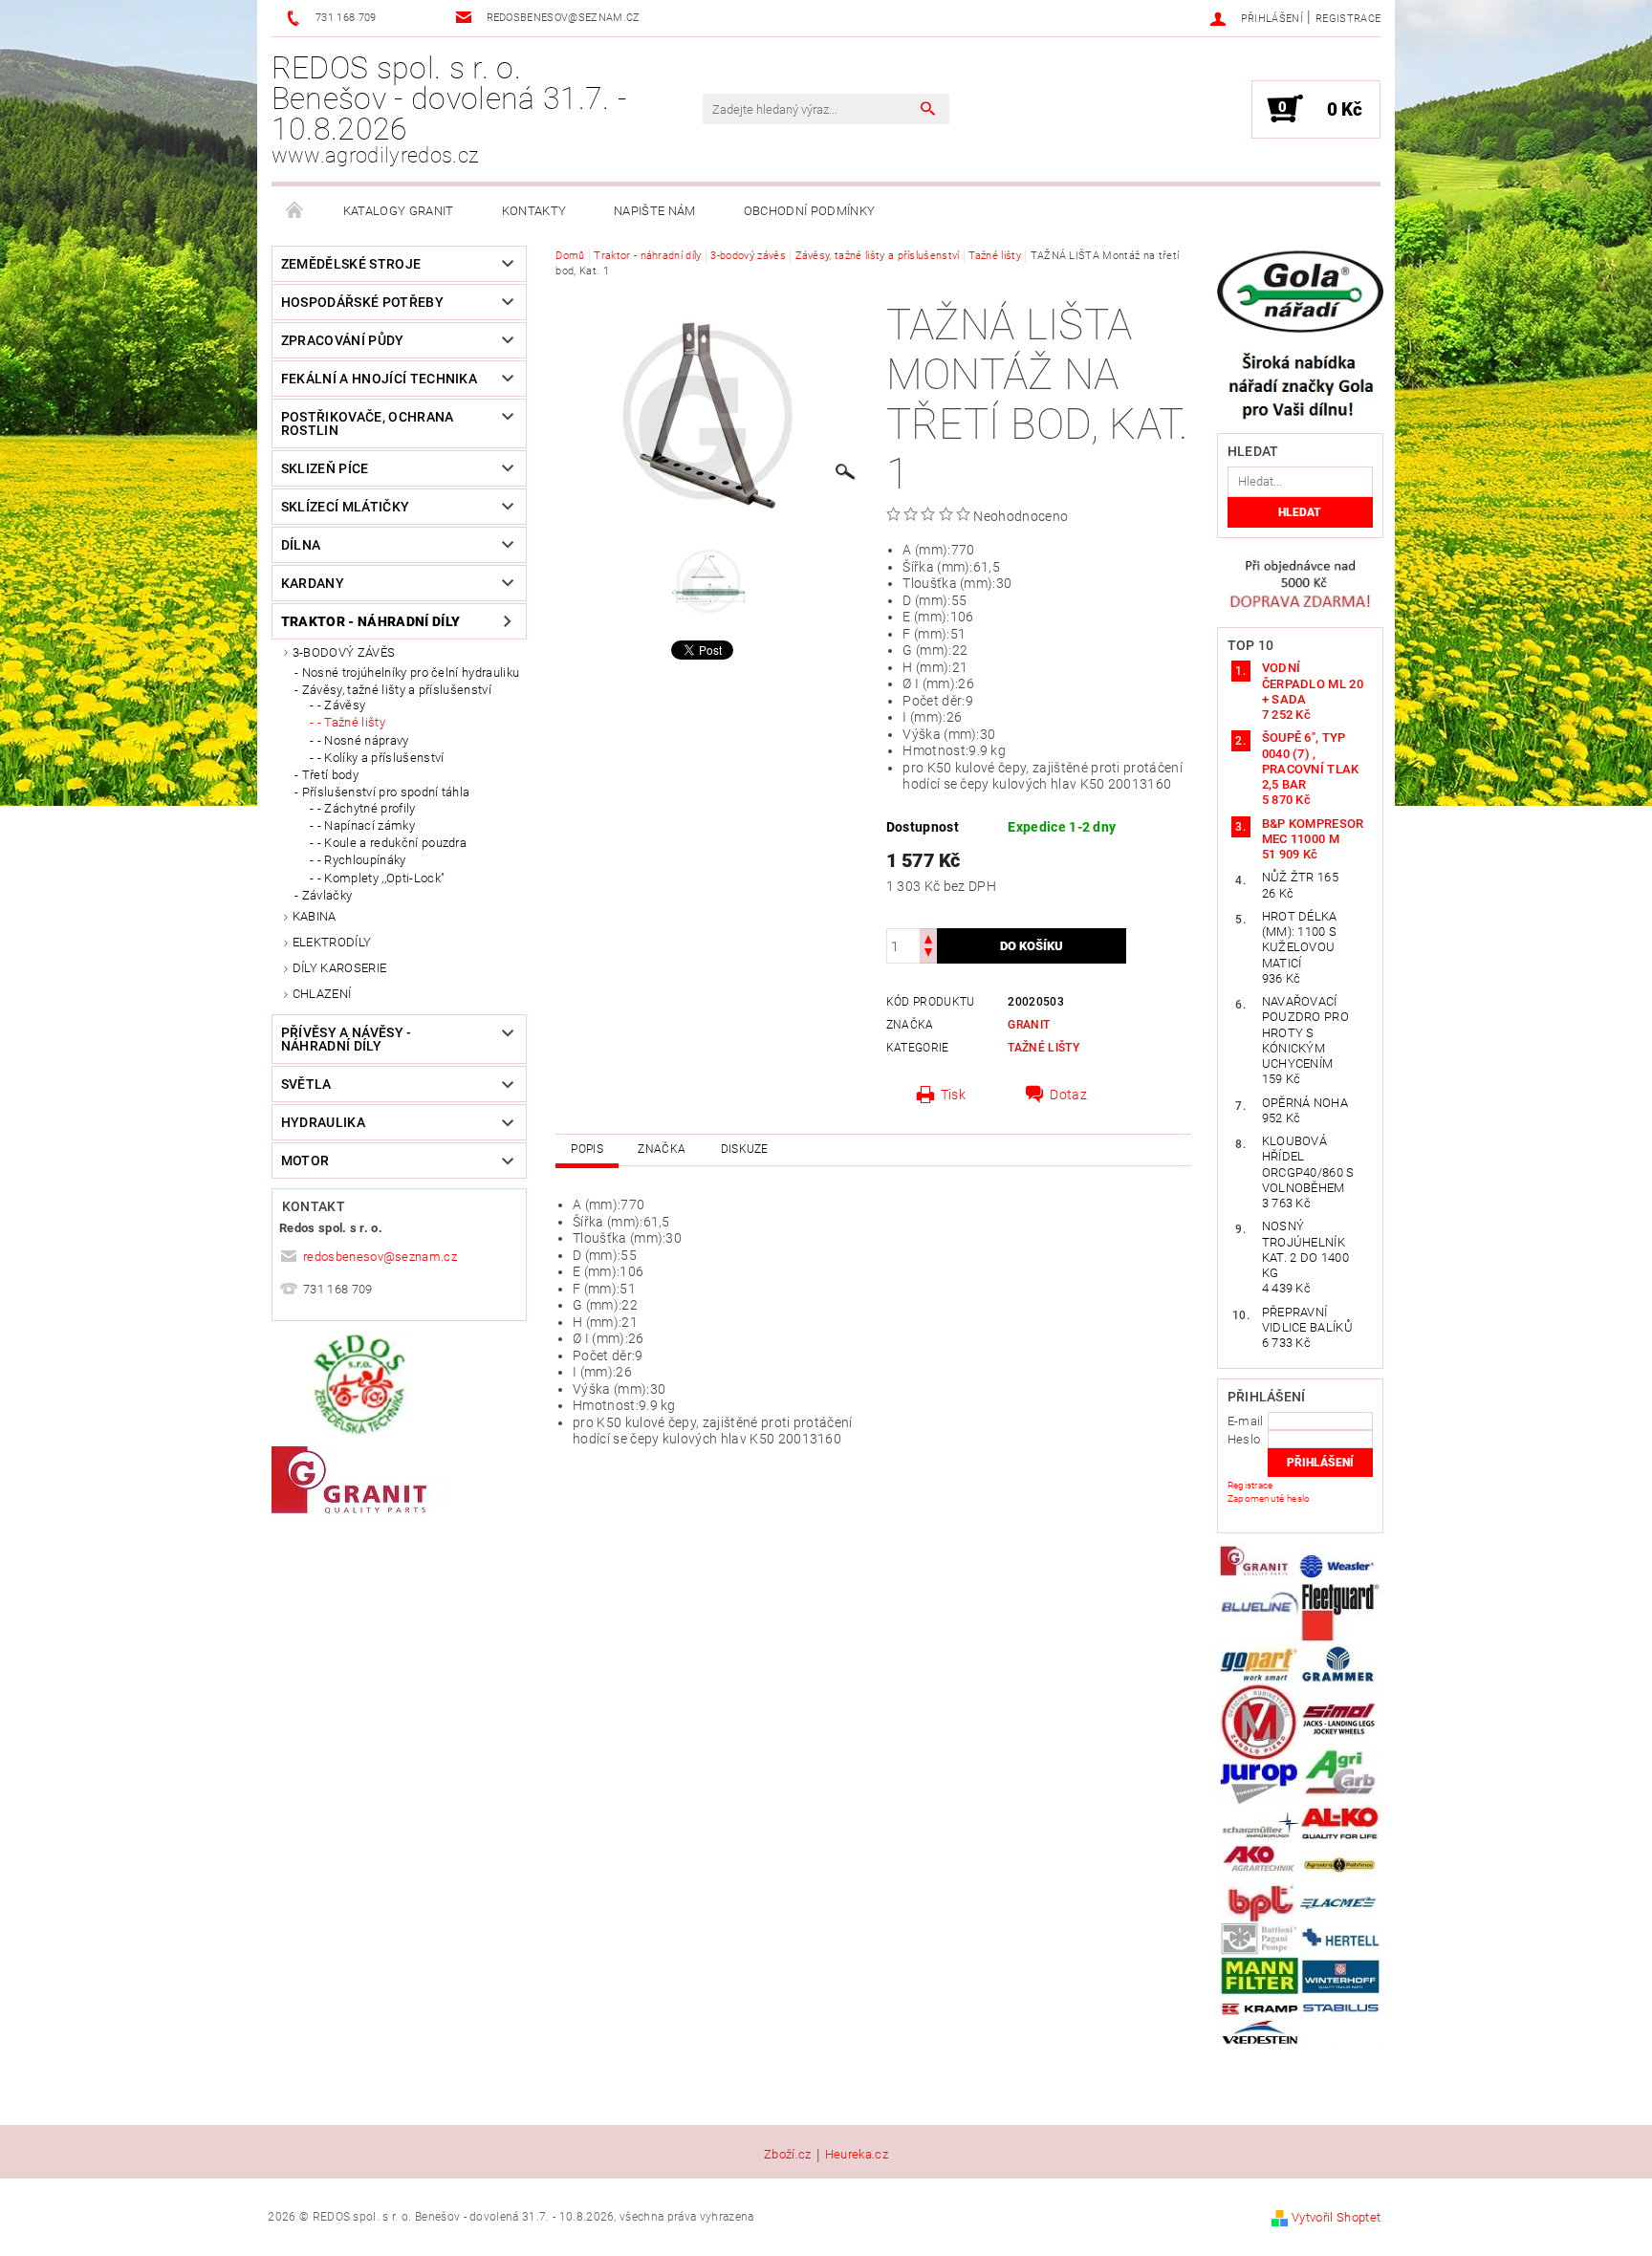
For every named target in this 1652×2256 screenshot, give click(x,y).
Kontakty (534, 211)
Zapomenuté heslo (1269, 1498)
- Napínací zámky (366, 825)
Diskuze (745, 1149)
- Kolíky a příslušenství (381, 758)
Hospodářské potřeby (362, 302)
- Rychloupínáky (362, 860)
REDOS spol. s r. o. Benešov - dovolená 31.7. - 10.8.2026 (449, 109)
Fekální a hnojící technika (379, 379)
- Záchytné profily (367, 808)
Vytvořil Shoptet (1336, 2217)
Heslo (1244, 1439)
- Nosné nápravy (363, 740)
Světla (306, 1084)
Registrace (1348, 19)
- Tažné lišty (351, 722)
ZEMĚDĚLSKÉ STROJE (351, 264)
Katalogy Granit (399, 211)
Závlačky (327, 895)
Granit (1029, 1025)
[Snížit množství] (928, 954)
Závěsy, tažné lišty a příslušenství (397, 690)
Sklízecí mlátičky (345, 507)
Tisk (953, 1095)
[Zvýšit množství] (928, 937)
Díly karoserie (339, 968)
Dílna (301, 545)
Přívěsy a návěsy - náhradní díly (347, 1039)
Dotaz (1068, 1095)
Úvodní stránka (295, 211)
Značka (662, 1149)
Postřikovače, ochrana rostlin (368, 423)
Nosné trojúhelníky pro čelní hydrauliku (411, 672)
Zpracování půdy (343, 340)
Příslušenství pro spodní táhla (386, 792)
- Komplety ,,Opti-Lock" (381, 878)
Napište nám (655, 211)
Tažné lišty (1043, 1048)
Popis (587, 1149)
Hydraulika (323, 1122)
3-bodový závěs (344, 652)
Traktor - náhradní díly (370, 621)
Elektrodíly (332, 942)
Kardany (313, 583)
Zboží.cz (788, 2155)
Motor (305, 1161)
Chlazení (322, 994)
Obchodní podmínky (809, 211)
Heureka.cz (857, 2155)
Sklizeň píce (325, 468)
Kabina (315, 916)
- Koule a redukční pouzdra (392, 843)
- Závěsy (342, 705)
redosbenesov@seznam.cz (380, 1257)
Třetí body (330, 775)
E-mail (1246, 1421)
